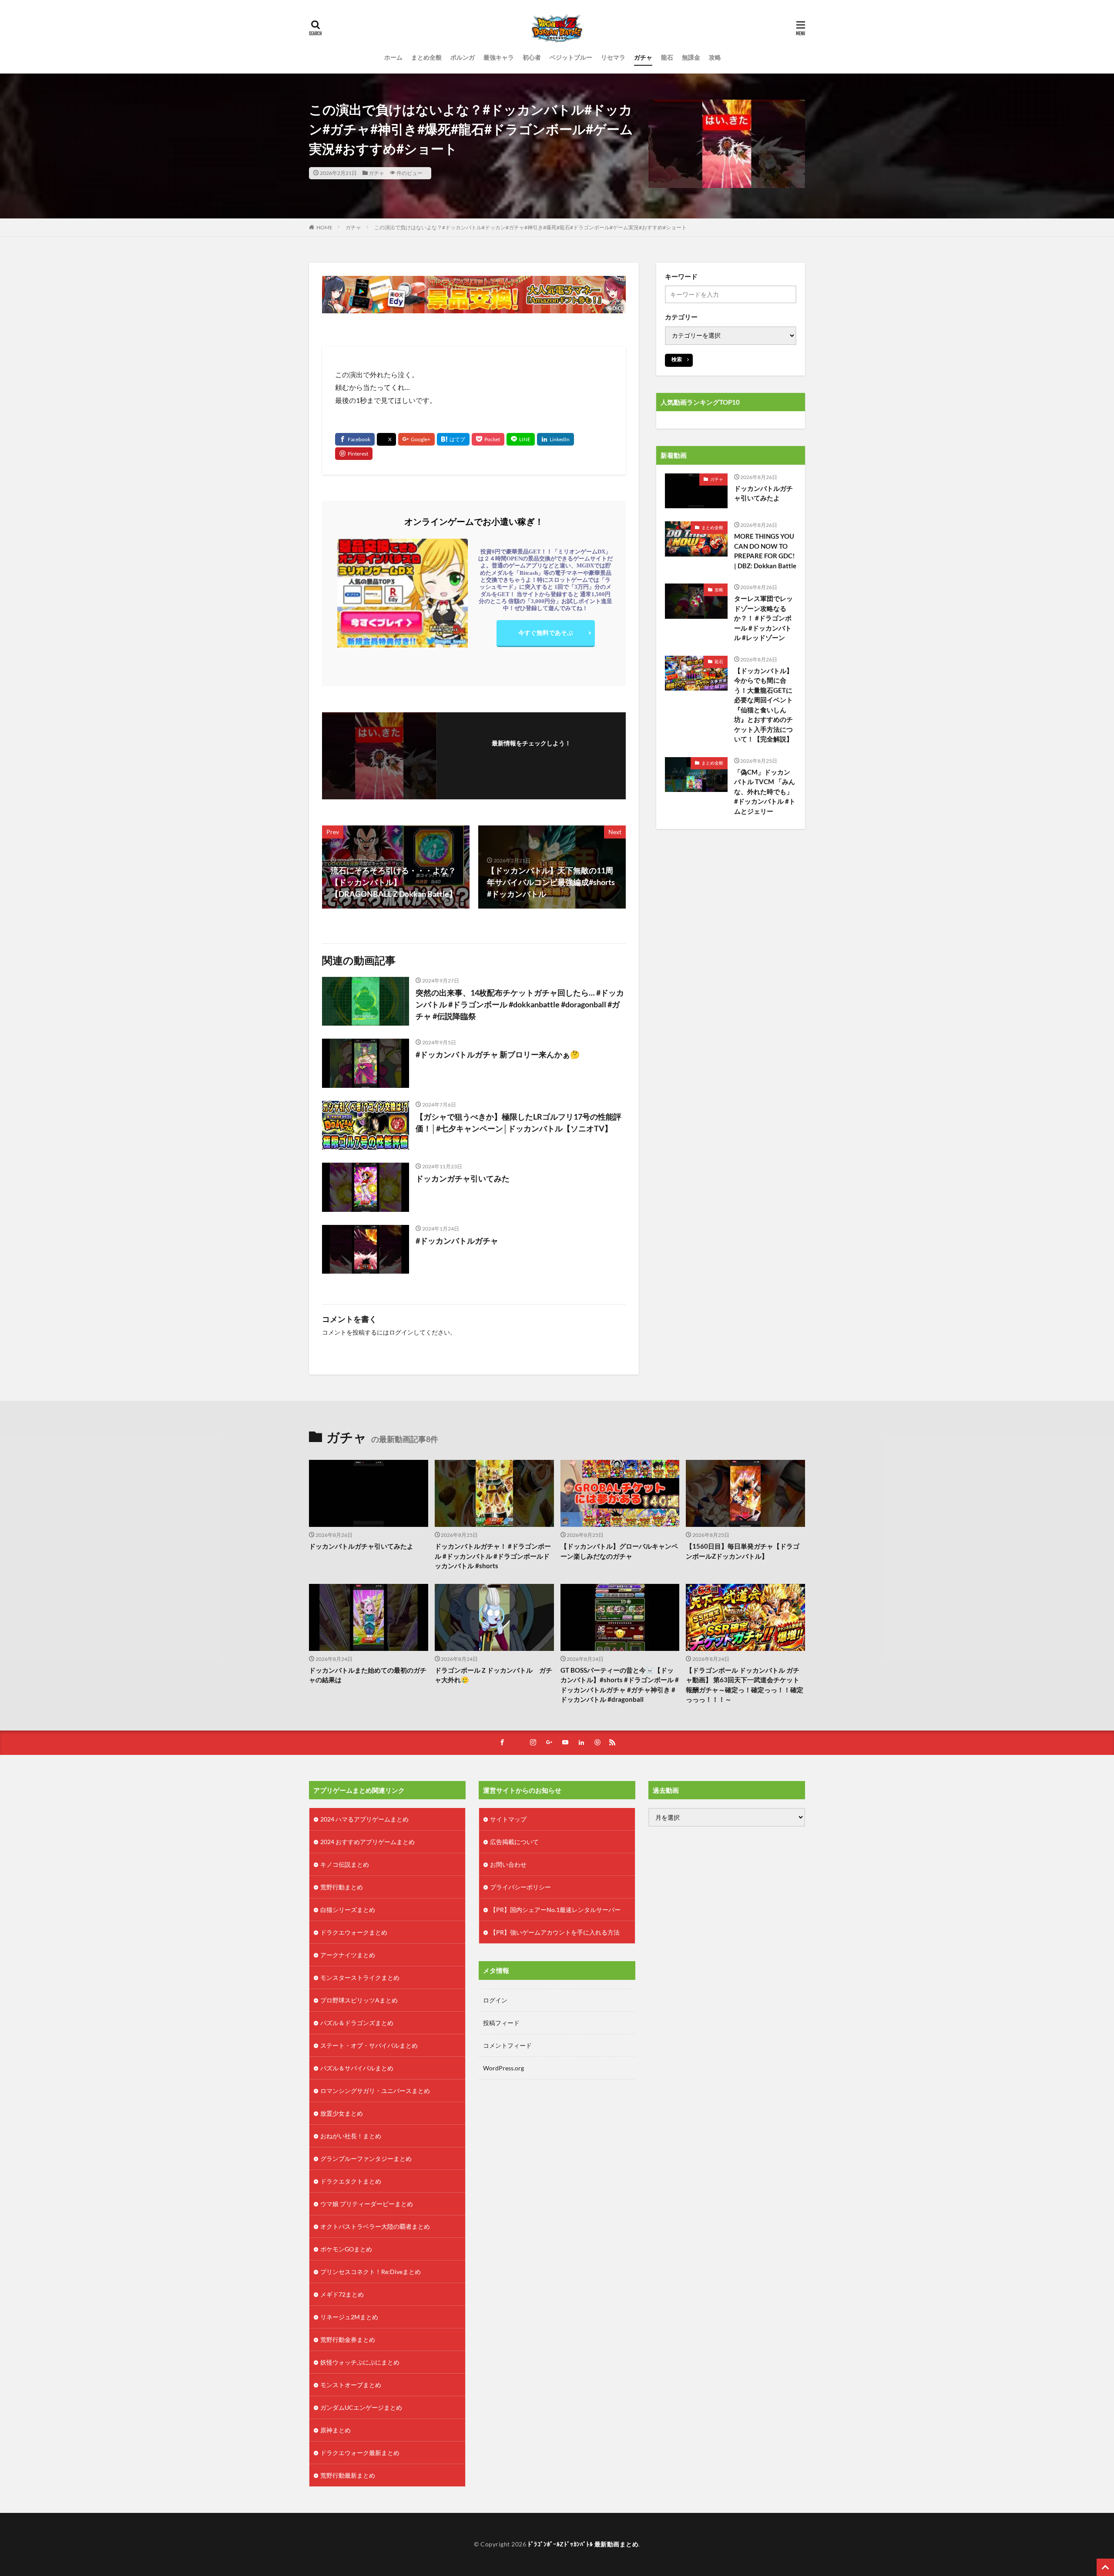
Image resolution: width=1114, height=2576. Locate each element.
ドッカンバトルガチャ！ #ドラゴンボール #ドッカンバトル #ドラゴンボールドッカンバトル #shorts (493, 1556)
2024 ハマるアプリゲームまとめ (364, 1819)
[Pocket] (488, 439)
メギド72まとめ (342, 2294)
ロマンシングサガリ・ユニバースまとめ (375, 2091)
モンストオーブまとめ (351, 2385)
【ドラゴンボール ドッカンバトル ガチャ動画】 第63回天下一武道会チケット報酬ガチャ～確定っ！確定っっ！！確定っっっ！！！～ (745, 1685)
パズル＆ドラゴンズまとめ (357, 2023)
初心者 (532, 57)
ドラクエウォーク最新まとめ (360, 2453)
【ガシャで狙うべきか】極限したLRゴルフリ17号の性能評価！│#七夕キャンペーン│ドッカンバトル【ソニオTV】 (518, 1122)
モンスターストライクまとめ (360, 1977)
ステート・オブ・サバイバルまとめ (369, 2045)
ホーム (393, 57)
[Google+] (416, 439)
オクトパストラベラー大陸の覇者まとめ (375, 2226)
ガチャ (643, 57)
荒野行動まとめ (342, 1887)
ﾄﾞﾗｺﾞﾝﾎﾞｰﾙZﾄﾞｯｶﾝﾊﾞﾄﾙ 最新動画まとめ (583, 2544)
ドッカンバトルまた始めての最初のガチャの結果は (368, 1675)
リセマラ (613, 57)
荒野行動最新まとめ (348, 2475)
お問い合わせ (508, 1864)
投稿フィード (501, 2023)
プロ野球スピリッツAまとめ (359, 2000)
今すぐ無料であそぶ (546, 632)
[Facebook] (355, 439)
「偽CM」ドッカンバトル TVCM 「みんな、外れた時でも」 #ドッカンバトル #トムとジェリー (765, 792)
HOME (324, 227)
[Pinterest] (354, 454)
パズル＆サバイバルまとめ (357, 2068)
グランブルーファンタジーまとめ (366, 2158)
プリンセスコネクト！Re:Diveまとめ (371, 2272)
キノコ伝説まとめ (345, 1864)
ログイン (401, 1332)
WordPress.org (503, 2068)
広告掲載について (514, 1842)
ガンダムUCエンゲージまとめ (361, 2407)
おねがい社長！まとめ (351, 2136)
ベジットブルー (571, 57)
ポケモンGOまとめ (346, 2249)
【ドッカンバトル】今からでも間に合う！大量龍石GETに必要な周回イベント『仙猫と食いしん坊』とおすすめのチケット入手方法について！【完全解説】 (763, 705)
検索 (677, 359)
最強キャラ (499, 57)
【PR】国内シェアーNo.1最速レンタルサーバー (555, 1910)
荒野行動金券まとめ (348, 2340)
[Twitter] (386, 439)
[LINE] (521, 439)
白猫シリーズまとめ (348, 1910)
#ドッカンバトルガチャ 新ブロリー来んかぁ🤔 (498, 1054)
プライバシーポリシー (520, 1887)
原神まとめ (336, 2430)
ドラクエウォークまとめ (354, 1932)
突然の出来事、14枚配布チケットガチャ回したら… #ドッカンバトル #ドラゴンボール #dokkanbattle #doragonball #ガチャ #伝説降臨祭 (520, 1004)
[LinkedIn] (555, 439)
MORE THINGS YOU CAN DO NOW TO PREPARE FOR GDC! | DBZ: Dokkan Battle (765, 551)
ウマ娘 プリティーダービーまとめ (367, 2204)
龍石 (667, 57)
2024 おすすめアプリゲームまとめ (367, 1842)
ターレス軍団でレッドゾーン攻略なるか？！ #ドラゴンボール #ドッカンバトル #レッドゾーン (763, 618)
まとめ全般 (426, 57)
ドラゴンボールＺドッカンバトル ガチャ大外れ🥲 (493, 1675)
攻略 (715, 57)
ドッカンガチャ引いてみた (463, 1178)
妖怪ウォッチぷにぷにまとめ (360, 2362)
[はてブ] (453, 439)
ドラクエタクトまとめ (351, 2181)
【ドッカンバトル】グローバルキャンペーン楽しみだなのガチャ (619, 1551)
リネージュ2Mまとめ (349, 2317)
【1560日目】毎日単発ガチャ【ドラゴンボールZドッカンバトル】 (743, 1551)
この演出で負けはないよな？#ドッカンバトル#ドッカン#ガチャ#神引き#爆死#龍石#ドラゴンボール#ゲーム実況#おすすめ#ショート (530, 227)
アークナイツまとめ (348, 1955)
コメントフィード (507, 2045)
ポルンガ (463, 57)
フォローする (531, 755)
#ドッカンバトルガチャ (457, 1241)
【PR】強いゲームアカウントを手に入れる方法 (555, 1932)
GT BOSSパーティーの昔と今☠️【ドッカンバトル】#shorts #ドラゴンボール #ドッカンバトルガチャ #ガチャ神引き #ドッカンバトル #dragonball (620, 1685)
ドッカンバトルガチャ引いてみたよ (763, 493)
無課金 (691, 57)
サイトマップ (508, 1819)
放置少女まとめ (342, 2113)
